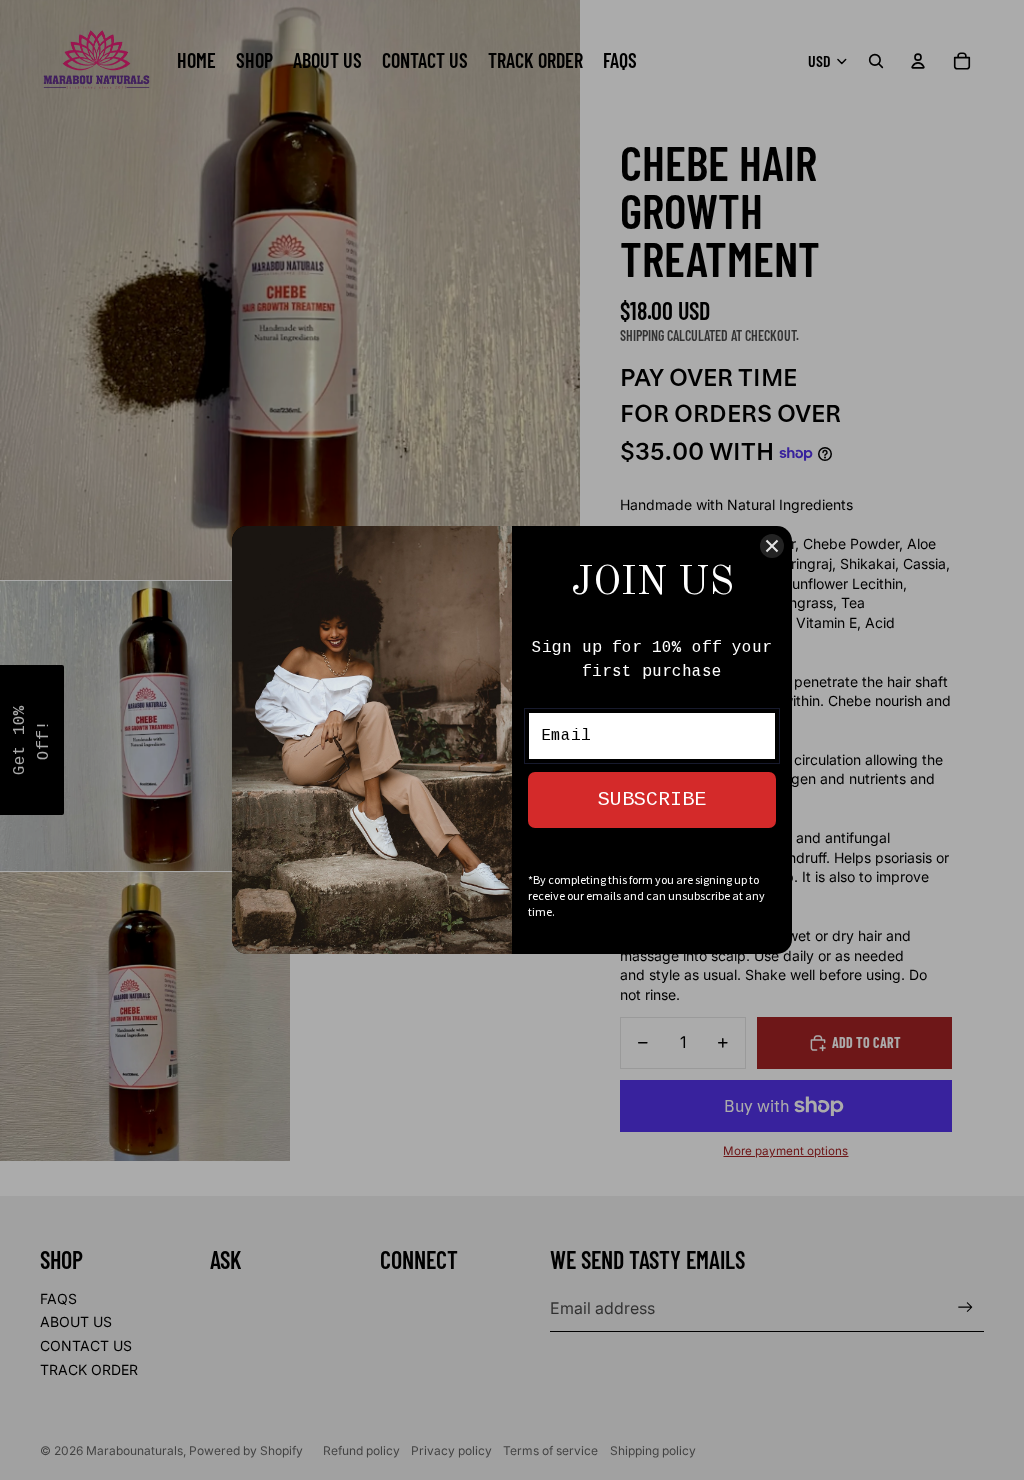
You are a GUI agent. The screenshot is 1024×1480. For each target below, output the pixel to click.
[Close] (772, 546)
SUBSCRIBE (652, 799)
